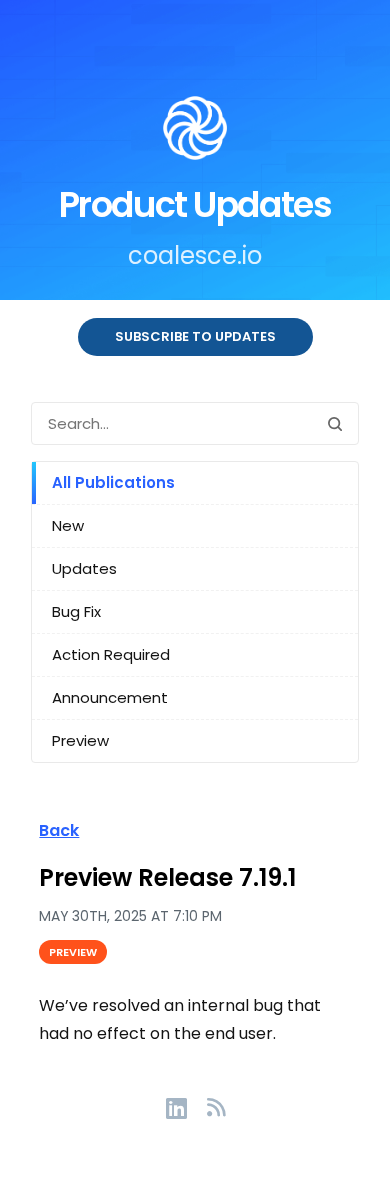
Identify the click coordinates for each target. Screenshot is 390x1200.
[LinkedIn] (186, 1106)
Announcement (110, 697)
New (68, 525)
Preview (80, 740)
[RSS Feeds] (216, 1106)
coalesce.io (195, 255)
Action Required (111, 654)
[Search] (335, 423)
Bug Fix (76, 611)
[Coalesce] (195, 132)
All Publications (113, 482)
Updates (84, 568)
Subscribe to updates (195, 336)
